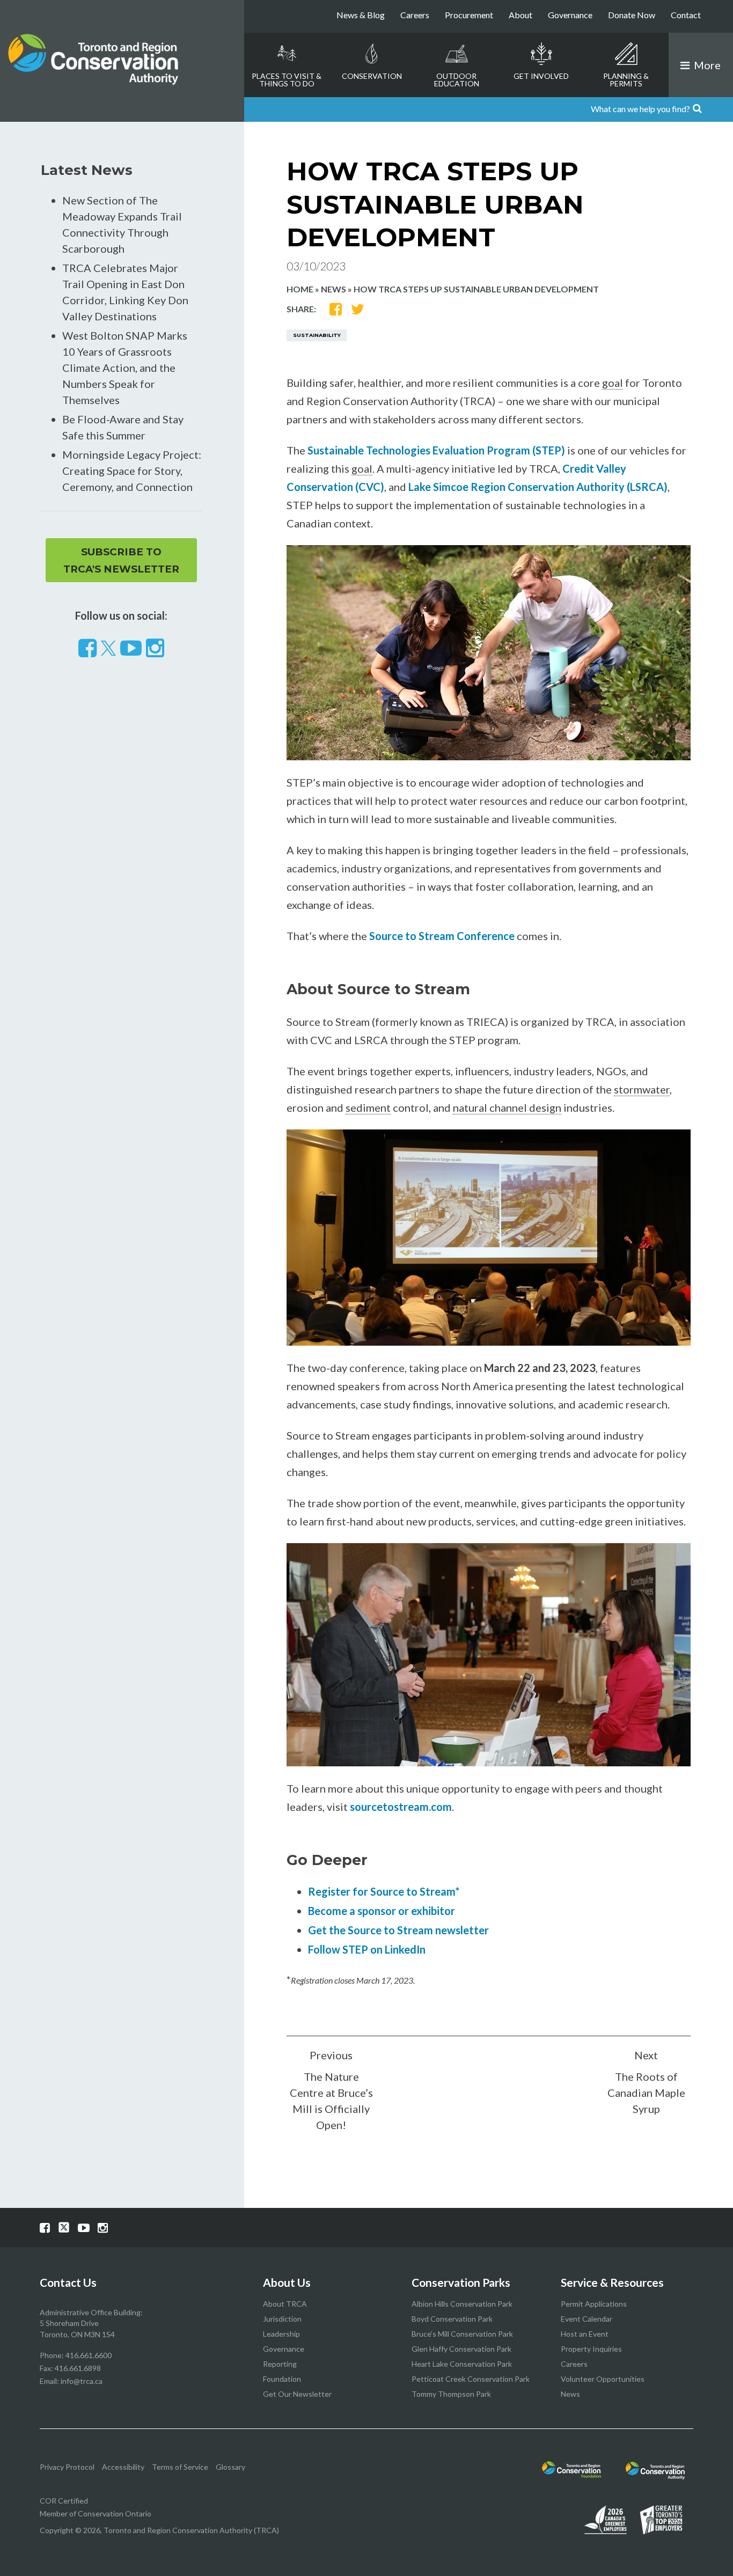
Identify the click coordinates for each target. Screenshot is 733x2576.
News (333, 289)
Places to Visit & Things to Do (287, 80)
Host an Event (585, 2334)
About (521, 15)
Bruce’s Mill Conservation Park (462, 2334)
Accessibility (123, 2467)
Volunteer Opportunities (603, 2379)
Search (719, 109)
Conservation (372, 76)
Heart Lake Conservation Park (462, 2364)
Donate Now (632, 15)
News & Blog (361, 15)
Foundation (282, 2379)
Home (300, 289)
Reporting (280, 2364)
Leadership (281, 2334)
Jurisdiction (282, 2319)
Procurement (469, 15)
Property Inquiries (591, 2349)
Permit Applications (594, 2304)
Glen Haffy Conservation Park (461, 2349)
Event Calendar (587, 2319)
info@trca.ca (82, 2381)
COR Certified (64, 2501)
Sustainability (317, 335)
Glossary (230, 2467)
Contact (686, 15)
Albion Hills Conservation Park (462, 2304)
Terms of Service (180, 2467)
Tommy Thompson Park (451, 2394)
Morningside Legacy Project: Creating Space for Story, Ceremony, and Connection (132, 471)
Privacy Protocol (67, 2467)
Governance (570, 15)
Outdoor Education (457, 80)
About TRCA (285, 2304)
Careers (415, 15)
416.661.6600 (89, 2355)
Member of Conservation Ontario (96, 2513)
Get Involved (541, 76)
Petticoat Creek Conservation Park (471, 2379)
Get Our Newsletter (297, 2394)
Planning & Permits (626, 80)
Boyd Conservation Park (452, 2319)
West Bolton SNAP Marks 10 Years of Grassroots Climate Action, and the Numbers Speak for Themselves (125, 368)
